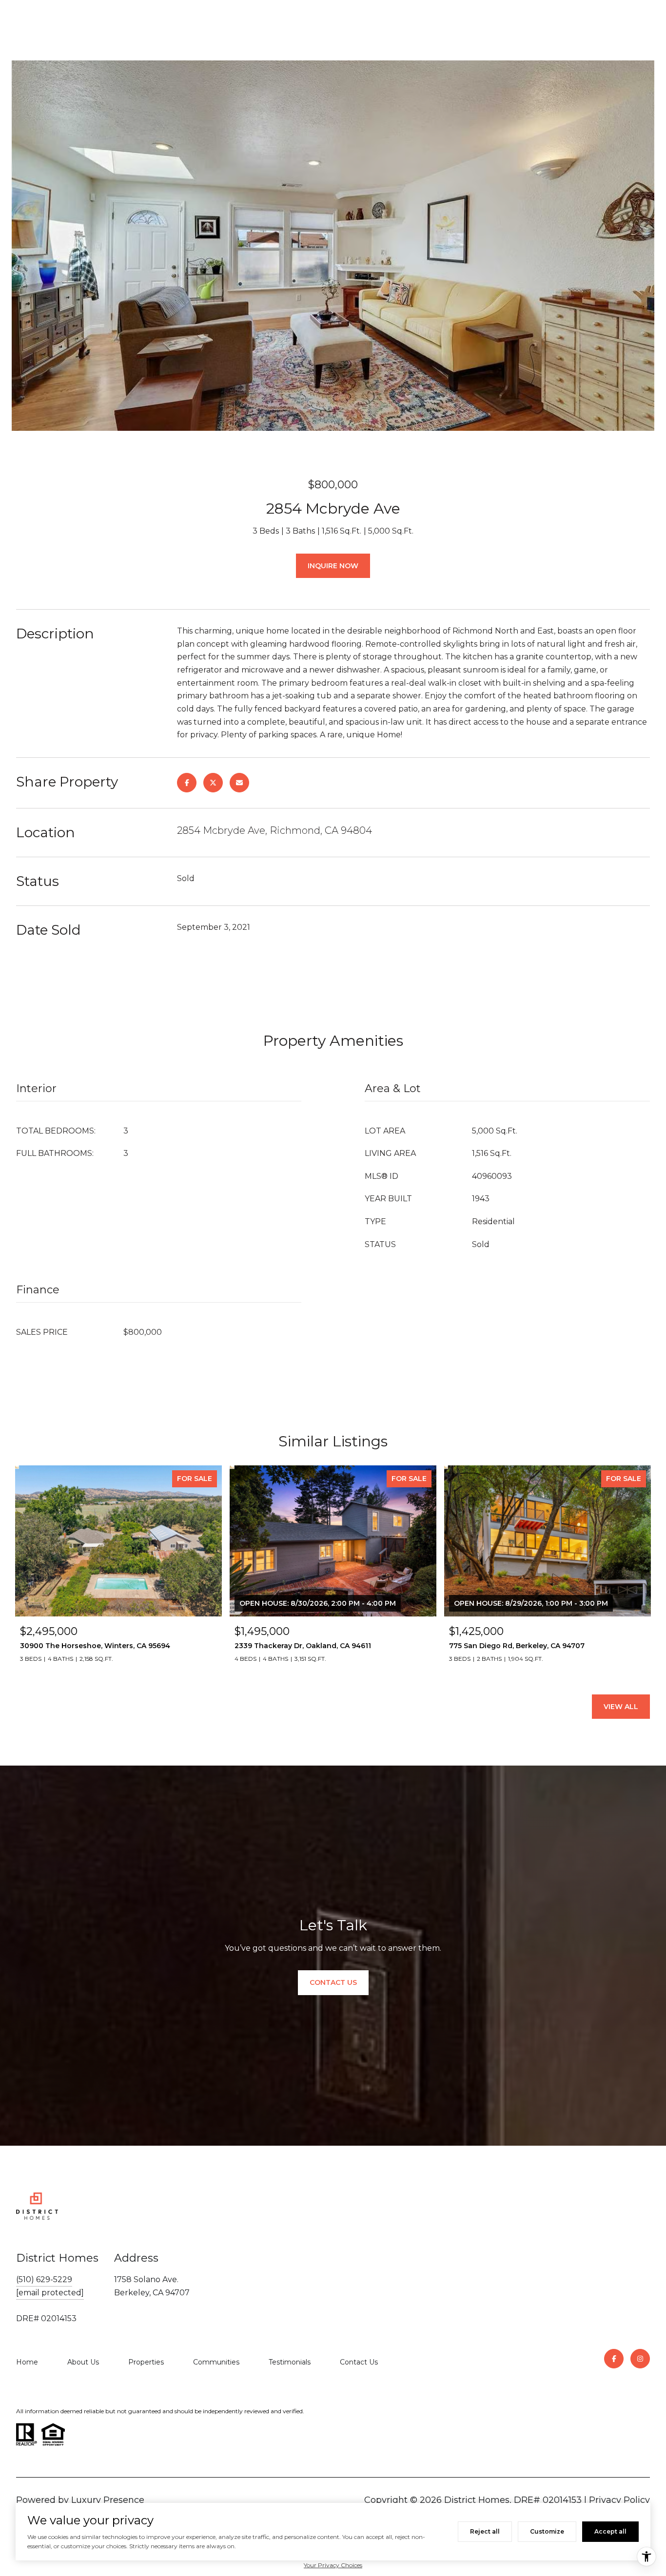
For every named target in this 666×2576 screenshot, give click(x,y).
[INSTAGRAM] (640, 2359)
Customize (547, 2531)
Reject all (485, 2531)
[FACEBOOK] (614, 2359)
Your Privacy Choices (333, 2565)
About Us (83, 2362)
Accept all (610, 2531)
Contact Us (359, 2362)
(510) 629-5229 (44, 2279)
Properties (146, 2362)
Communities (216, 2362)
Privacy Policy (619, 2500)
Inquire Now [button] (333, 566)
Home (27, 2362)
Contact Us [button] (333, 1982)
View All (621, 1707)
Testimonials (290, 2362)
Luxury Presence (108, 2500)
